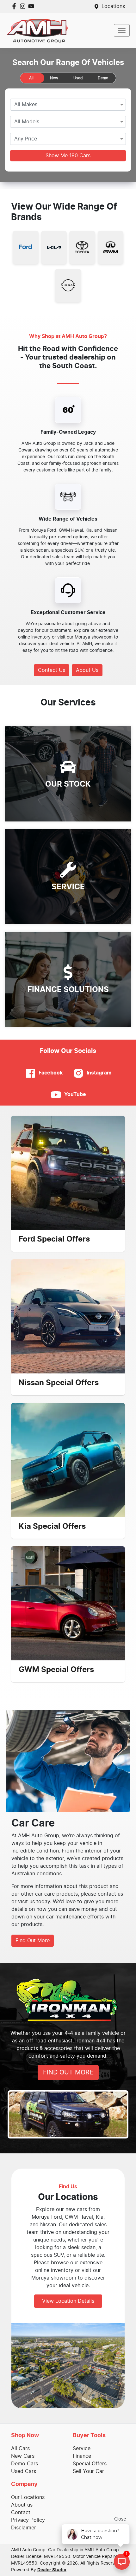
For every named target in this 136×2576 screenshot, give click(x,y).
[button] (122, 30)
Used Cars (24, 2471)
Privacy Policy (28, 2520)
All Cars (20, 2449)
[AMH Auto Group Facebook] (15, 6)
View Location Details (68, 2301)
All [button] (31, 78)
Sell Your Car (88, 2471)
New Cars (23, 2456)
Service (82, 2449)
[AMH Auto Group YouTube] (32, 6)
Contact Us (52, 670)
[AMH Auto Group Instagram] (24, 6)
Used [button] (78, 78)
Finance (82, 2456)
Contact (21, 2513)
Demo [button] (103, 78)
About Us (87, 670)
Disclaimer (24, 2528)
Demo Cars (25, 2464)
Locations (113, 6)
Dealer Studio (52, 2570)
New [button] (54, 78)
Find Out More (33, 1941)
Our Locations (28, 2497)
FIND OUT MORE (68, 2073)
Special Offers (90, 2464)
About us (22, 2505)
